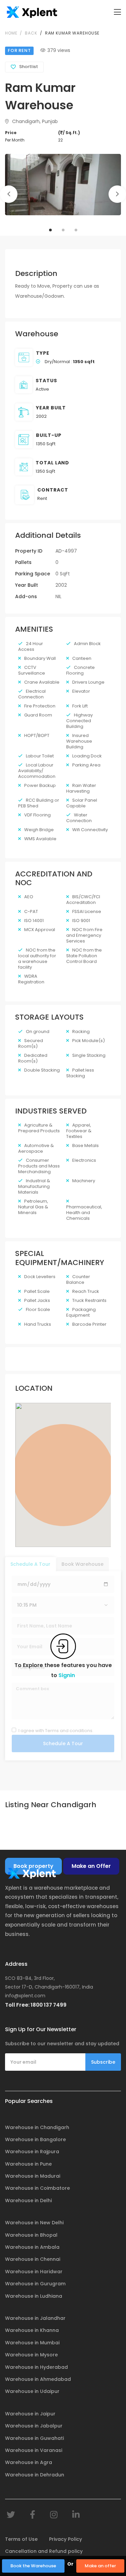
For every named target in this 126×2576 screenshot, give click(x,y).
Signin (67, 1675)
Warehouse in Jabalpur (34, 2426)
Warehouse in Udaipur (32, 2391)
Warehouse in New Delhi (34, 2223)
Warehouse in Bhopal (31, 2235)
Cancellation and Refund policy (44, 2551)
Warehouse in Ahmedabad (38, 2379)
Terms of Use (21, 2539)
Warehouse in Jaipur (30, 2414)
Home (11, 33)
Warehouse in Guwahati (34, 2438)
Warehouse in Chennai (33, 2259)
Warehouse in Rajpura (32, 2152)
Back (31, 33)
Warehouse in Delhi (28, 2200)
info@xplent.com (25, 1996)
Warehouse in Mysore (31, 2355)
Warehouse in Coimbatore (37, 2188)
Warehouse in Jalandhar (35, 2318)
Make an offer (100, 2566)
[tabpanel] (63, 185)
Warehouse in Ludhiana (34, 2296)
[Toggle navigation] (117, 12)
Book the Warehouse (33, 2566)
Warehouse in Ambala (32, 2247)
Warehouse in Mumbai (32, 2343)
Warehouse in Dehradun (35, 2475)
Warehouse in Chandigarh (37, 2127)
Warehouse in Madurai (33, 2176)
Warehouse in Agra (29, 2462)
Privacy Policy (66, 2539)
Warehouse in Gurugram (35, 2284)
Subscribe (103, 2062)
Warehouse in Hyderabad (36, 2367)
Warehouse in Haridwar (34, 2272)
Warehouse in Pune (28, 2164)
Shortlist (29, 67)
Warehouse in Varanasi (34, 2450)
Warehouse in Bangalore (35, 2139)
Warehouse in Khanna (32, 2330)
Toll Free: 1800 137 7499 (36, 2005)
